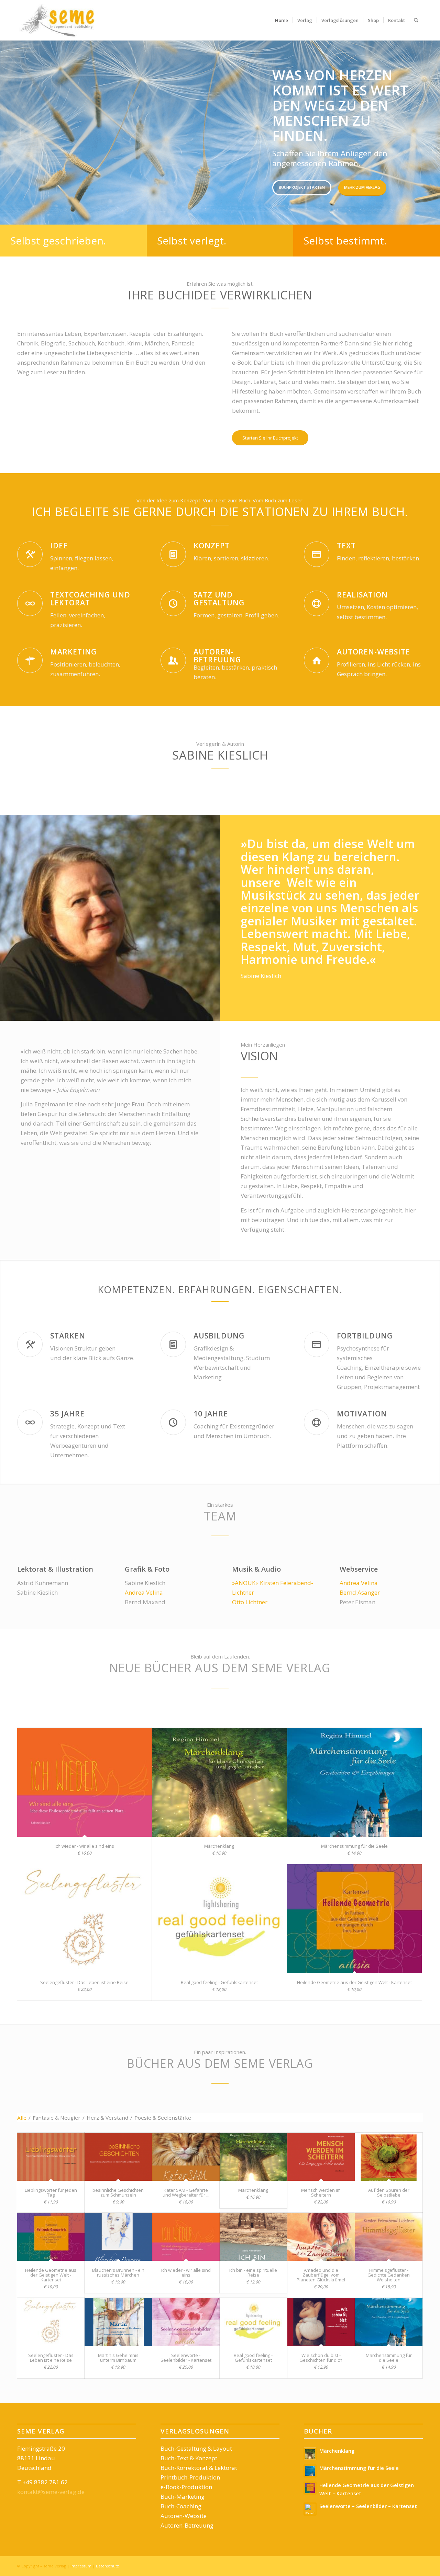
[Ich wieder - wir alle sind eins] (85, 1782)
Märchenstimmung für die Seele (354, 1846)
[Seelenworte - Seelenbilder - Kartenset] (186, 2322)
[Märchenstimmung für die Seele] (354, 1782)
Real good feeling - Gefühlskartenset (219, 1982)
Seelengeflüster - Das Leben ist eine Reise (84, 1982)
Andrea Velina (144, 1592)
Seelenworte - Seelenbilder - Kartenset (186, 2358)
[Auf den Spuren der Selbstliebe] (389, 2157)
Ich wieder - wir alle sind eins (84, 1846)
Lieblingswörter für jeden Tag (51, 2192)
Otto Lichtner (250, 1602)
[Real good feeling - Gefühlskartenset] (219, 1919)
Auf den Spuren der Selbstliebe (389, 2192)
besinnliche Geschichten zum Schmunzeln (118, 2192)
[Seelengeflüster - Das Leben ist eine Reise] (85, 1919)
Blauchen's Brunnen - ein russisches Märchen (118, 2272)
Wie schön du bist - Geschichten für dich (321, 2358)
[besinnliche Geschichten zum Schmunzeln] (118, 2157)
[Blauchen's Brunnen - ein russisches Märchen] (118, 2237)
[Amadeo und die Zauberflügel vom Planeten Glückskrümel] (321, 2237)
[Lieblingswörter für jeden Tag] (51, 2157)
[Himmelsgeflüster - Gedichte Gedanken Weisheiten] (389, 2237)
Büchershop (107, 165)
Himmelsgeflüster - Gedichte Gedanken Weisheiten (389, 2275)
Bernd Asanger (360, 1592)
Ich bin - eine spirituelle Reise (253, 2272)
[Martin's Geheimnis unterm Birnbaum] (118, 2322)
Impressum (81, 2566)
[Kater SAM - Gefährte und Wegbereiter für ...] (186, 2157)
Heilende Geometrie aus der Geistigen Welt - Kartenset (354, 1982)
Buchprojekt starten (47, 165)
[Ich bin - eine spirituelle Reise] (253, 2237)
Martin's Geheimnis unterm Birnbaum (118, 2358)
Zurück (15, 132)
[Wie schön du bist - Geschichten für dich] (321, 2322)
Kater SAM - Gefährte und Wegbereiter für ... (186, 2192)
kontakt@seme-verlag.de (51, 2492)
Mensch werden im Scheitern (321, 2192)
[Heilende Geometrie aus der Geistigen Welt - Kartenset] (354, 1919)
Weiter (425, 132)
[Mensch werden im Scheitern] (321, 2157)
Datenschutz (107, 2566)
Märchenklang (219, 1846)
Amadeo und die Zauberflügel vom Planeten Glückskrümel (321, 2275)
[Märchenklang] (219, 1782)
